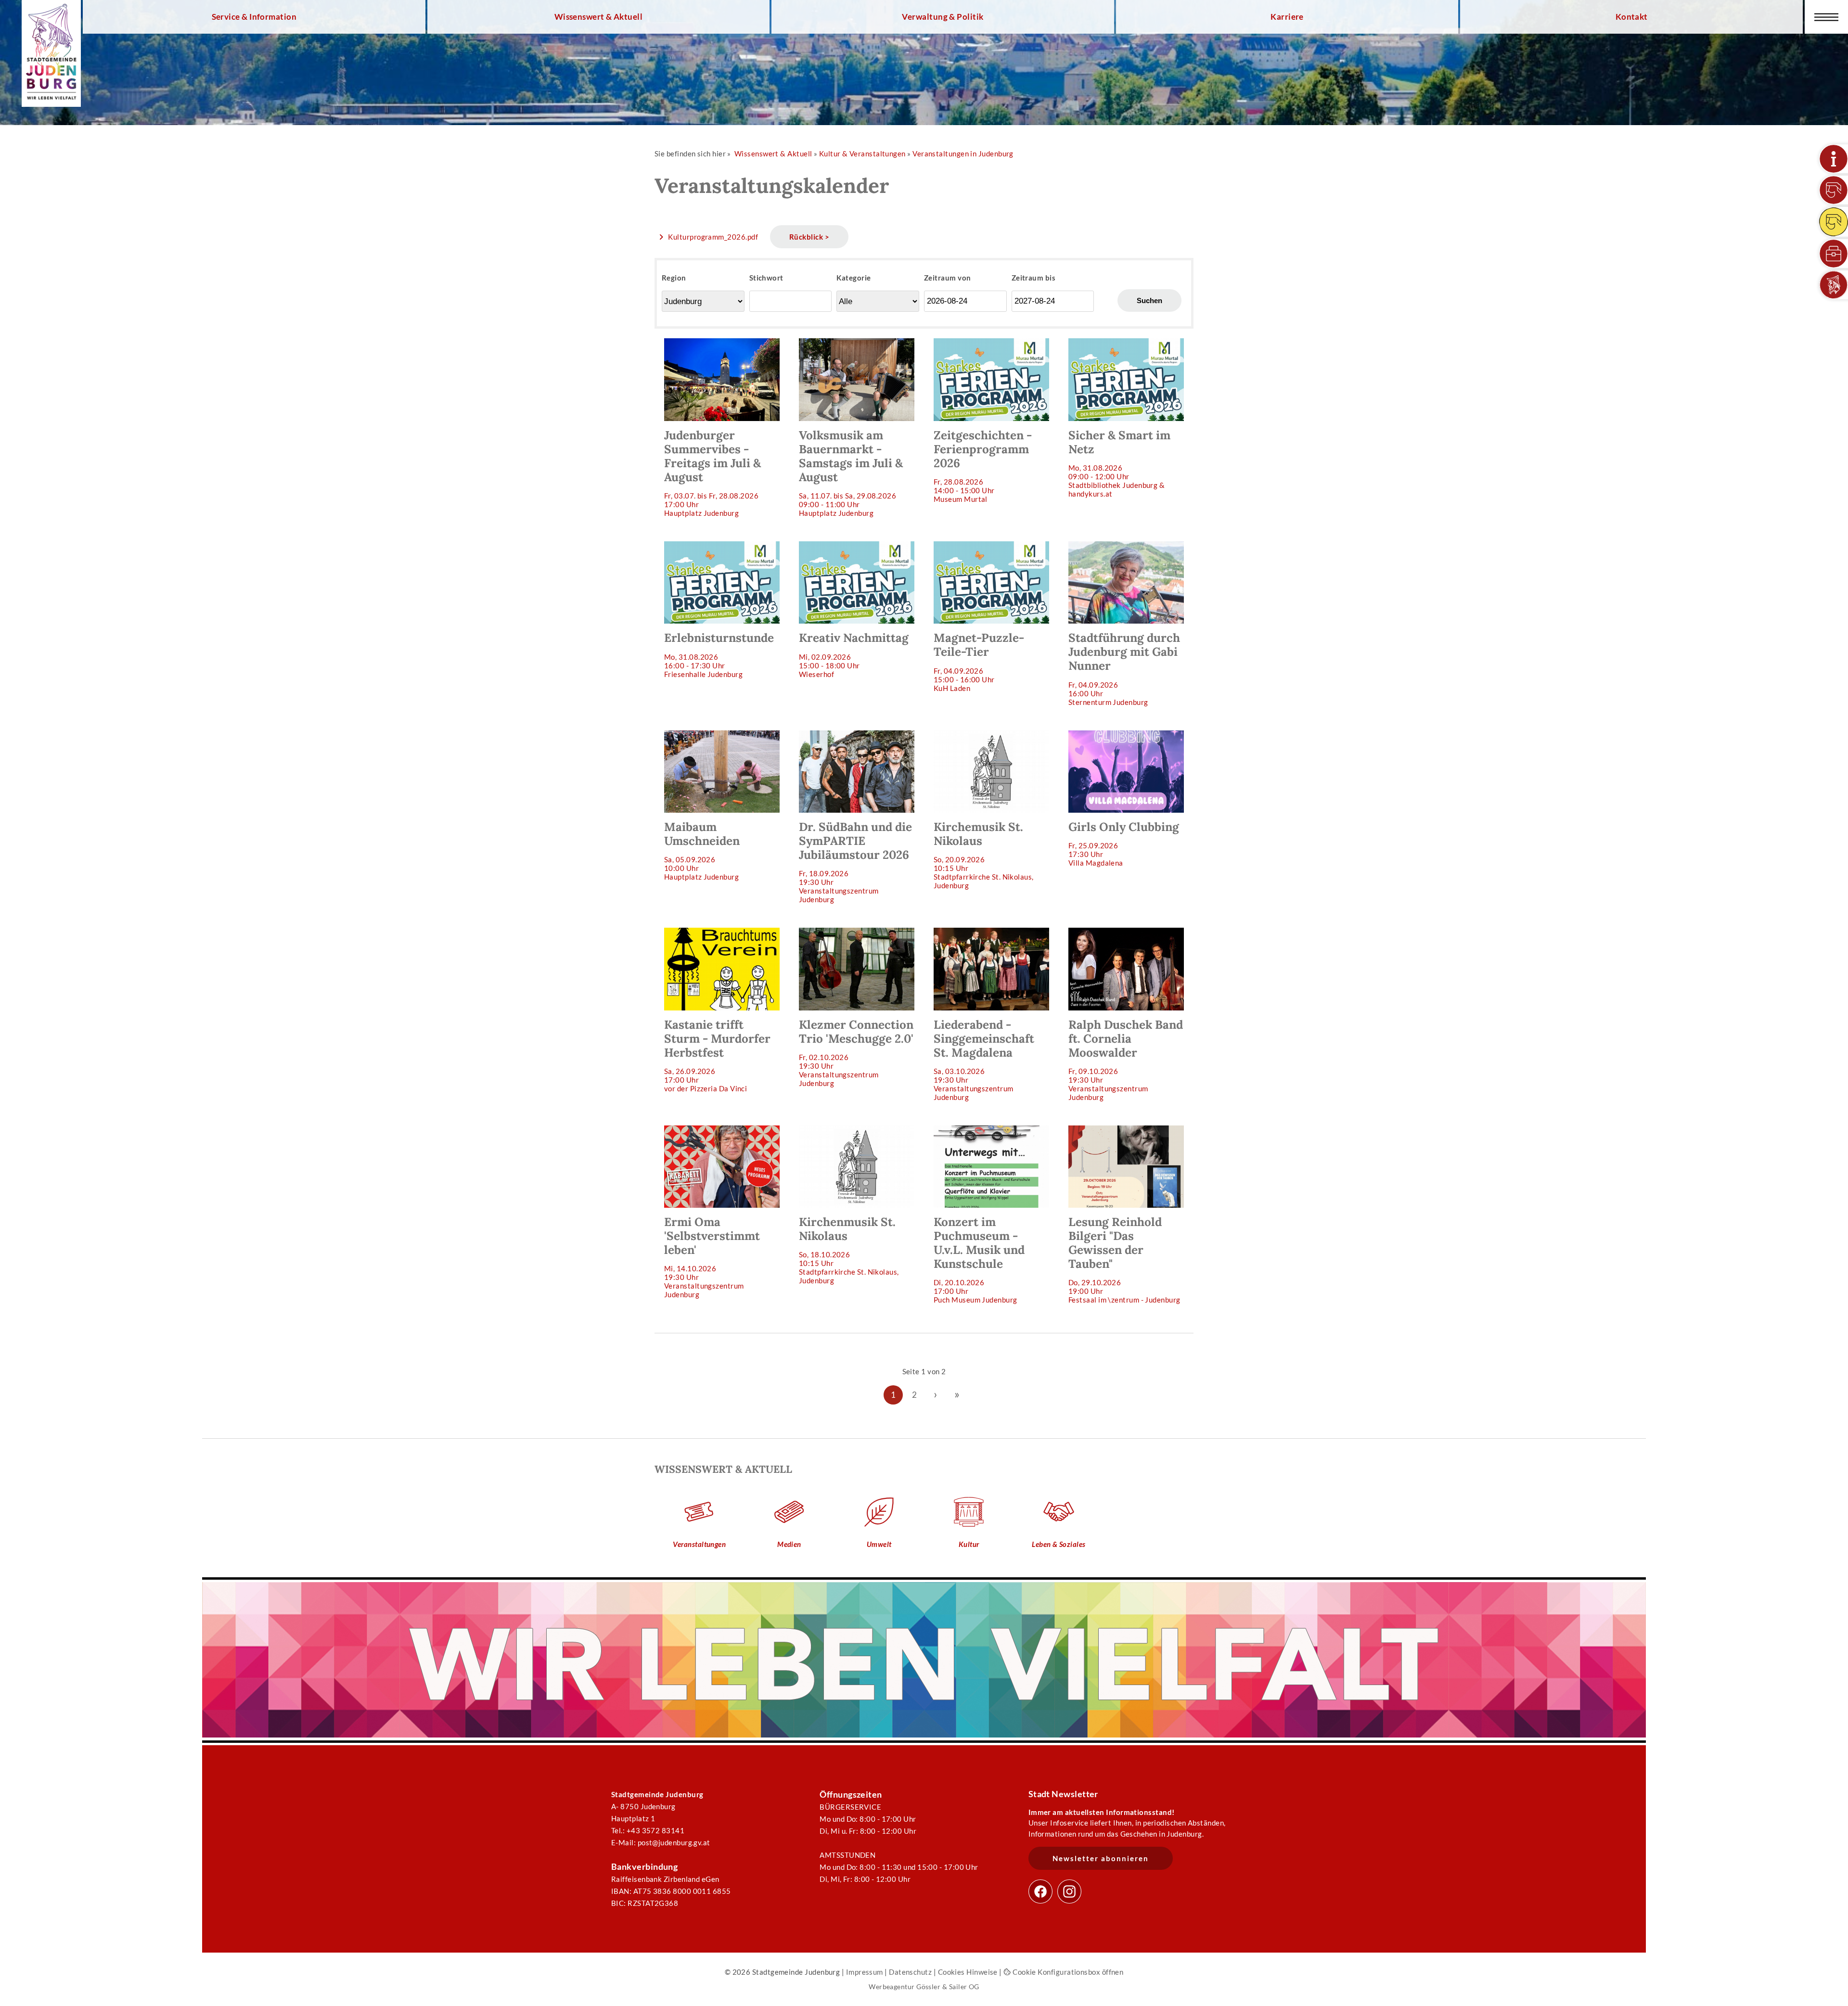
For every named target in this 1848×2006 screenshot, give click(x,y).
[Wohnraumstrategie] (1834, 159)
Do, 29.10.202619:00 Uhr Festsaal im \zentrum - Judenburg (1124, 1259)
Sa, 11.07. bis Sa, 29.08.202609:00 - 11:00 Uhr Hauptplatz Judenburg (851, 473)
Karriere (1287, 17)
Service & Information (254, 17)
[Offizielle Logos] (1834, 285)
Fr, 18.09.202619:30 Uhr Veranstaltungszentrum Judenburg (855, 862)
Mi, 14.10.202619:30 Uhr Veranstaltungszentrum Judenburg (712, 1257)
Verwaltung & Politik (943, 17)
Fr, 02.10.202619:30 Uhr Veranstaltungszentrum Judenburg (856, 1052)
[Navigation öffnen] (1826, 17)
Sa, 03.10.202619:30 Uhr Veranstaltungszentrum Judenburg (984, 1059)
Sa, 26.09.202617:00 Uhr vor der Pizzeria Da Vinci (717, 1055)
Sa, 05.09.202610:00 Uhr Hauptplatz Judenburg (702, 850)
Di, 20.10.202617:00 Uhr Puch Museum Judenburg (979, 1259)
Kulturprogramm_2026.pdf (713, 237)
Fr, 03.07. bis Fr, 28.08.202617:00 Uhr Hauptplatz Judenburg (712, 473)
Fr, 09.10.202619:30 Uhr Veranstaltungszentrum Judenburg (1126, 1059)
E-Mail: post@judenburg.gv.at (661, 1842)
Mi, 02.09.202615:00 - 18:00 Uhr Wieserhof (854, 654)
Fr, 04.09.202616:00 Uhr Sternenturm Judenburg (1124, 668)
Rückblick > (809, 237)
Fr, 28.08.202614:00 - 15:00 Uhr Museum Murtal (983, 466)
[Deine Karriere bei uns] (1834, 254)
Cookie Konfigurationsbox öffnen (1067, 1972)
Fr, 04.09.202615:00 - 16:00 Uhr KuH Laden (979, 661)
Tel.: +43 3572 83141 (648, 1830)
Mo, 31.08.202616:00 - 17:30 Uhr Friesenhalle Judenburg (719, 654)
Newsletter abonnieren (1101, 1858)
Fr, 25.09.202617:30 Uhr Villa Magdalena (1124, 843)
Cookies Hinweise (968, 1972)
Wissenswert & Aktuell (599, 17)
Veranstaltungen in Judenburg (963, 153)
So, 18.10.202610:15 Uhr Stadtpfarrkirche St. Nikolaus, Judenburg (849, 1250)
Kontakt (1632, 17)
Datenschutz (910, 1972)
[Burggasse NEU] (1834, 190)
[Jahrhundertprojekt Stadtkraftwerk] (1834, 222)
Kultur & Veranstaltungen (862, 153)
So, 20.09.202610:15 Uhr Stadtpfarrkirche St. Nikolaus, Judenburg (984, 855)
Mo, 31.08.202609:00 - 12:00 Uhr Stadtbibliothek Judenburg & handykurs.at (1119, 463)
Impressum (865, 1972)
